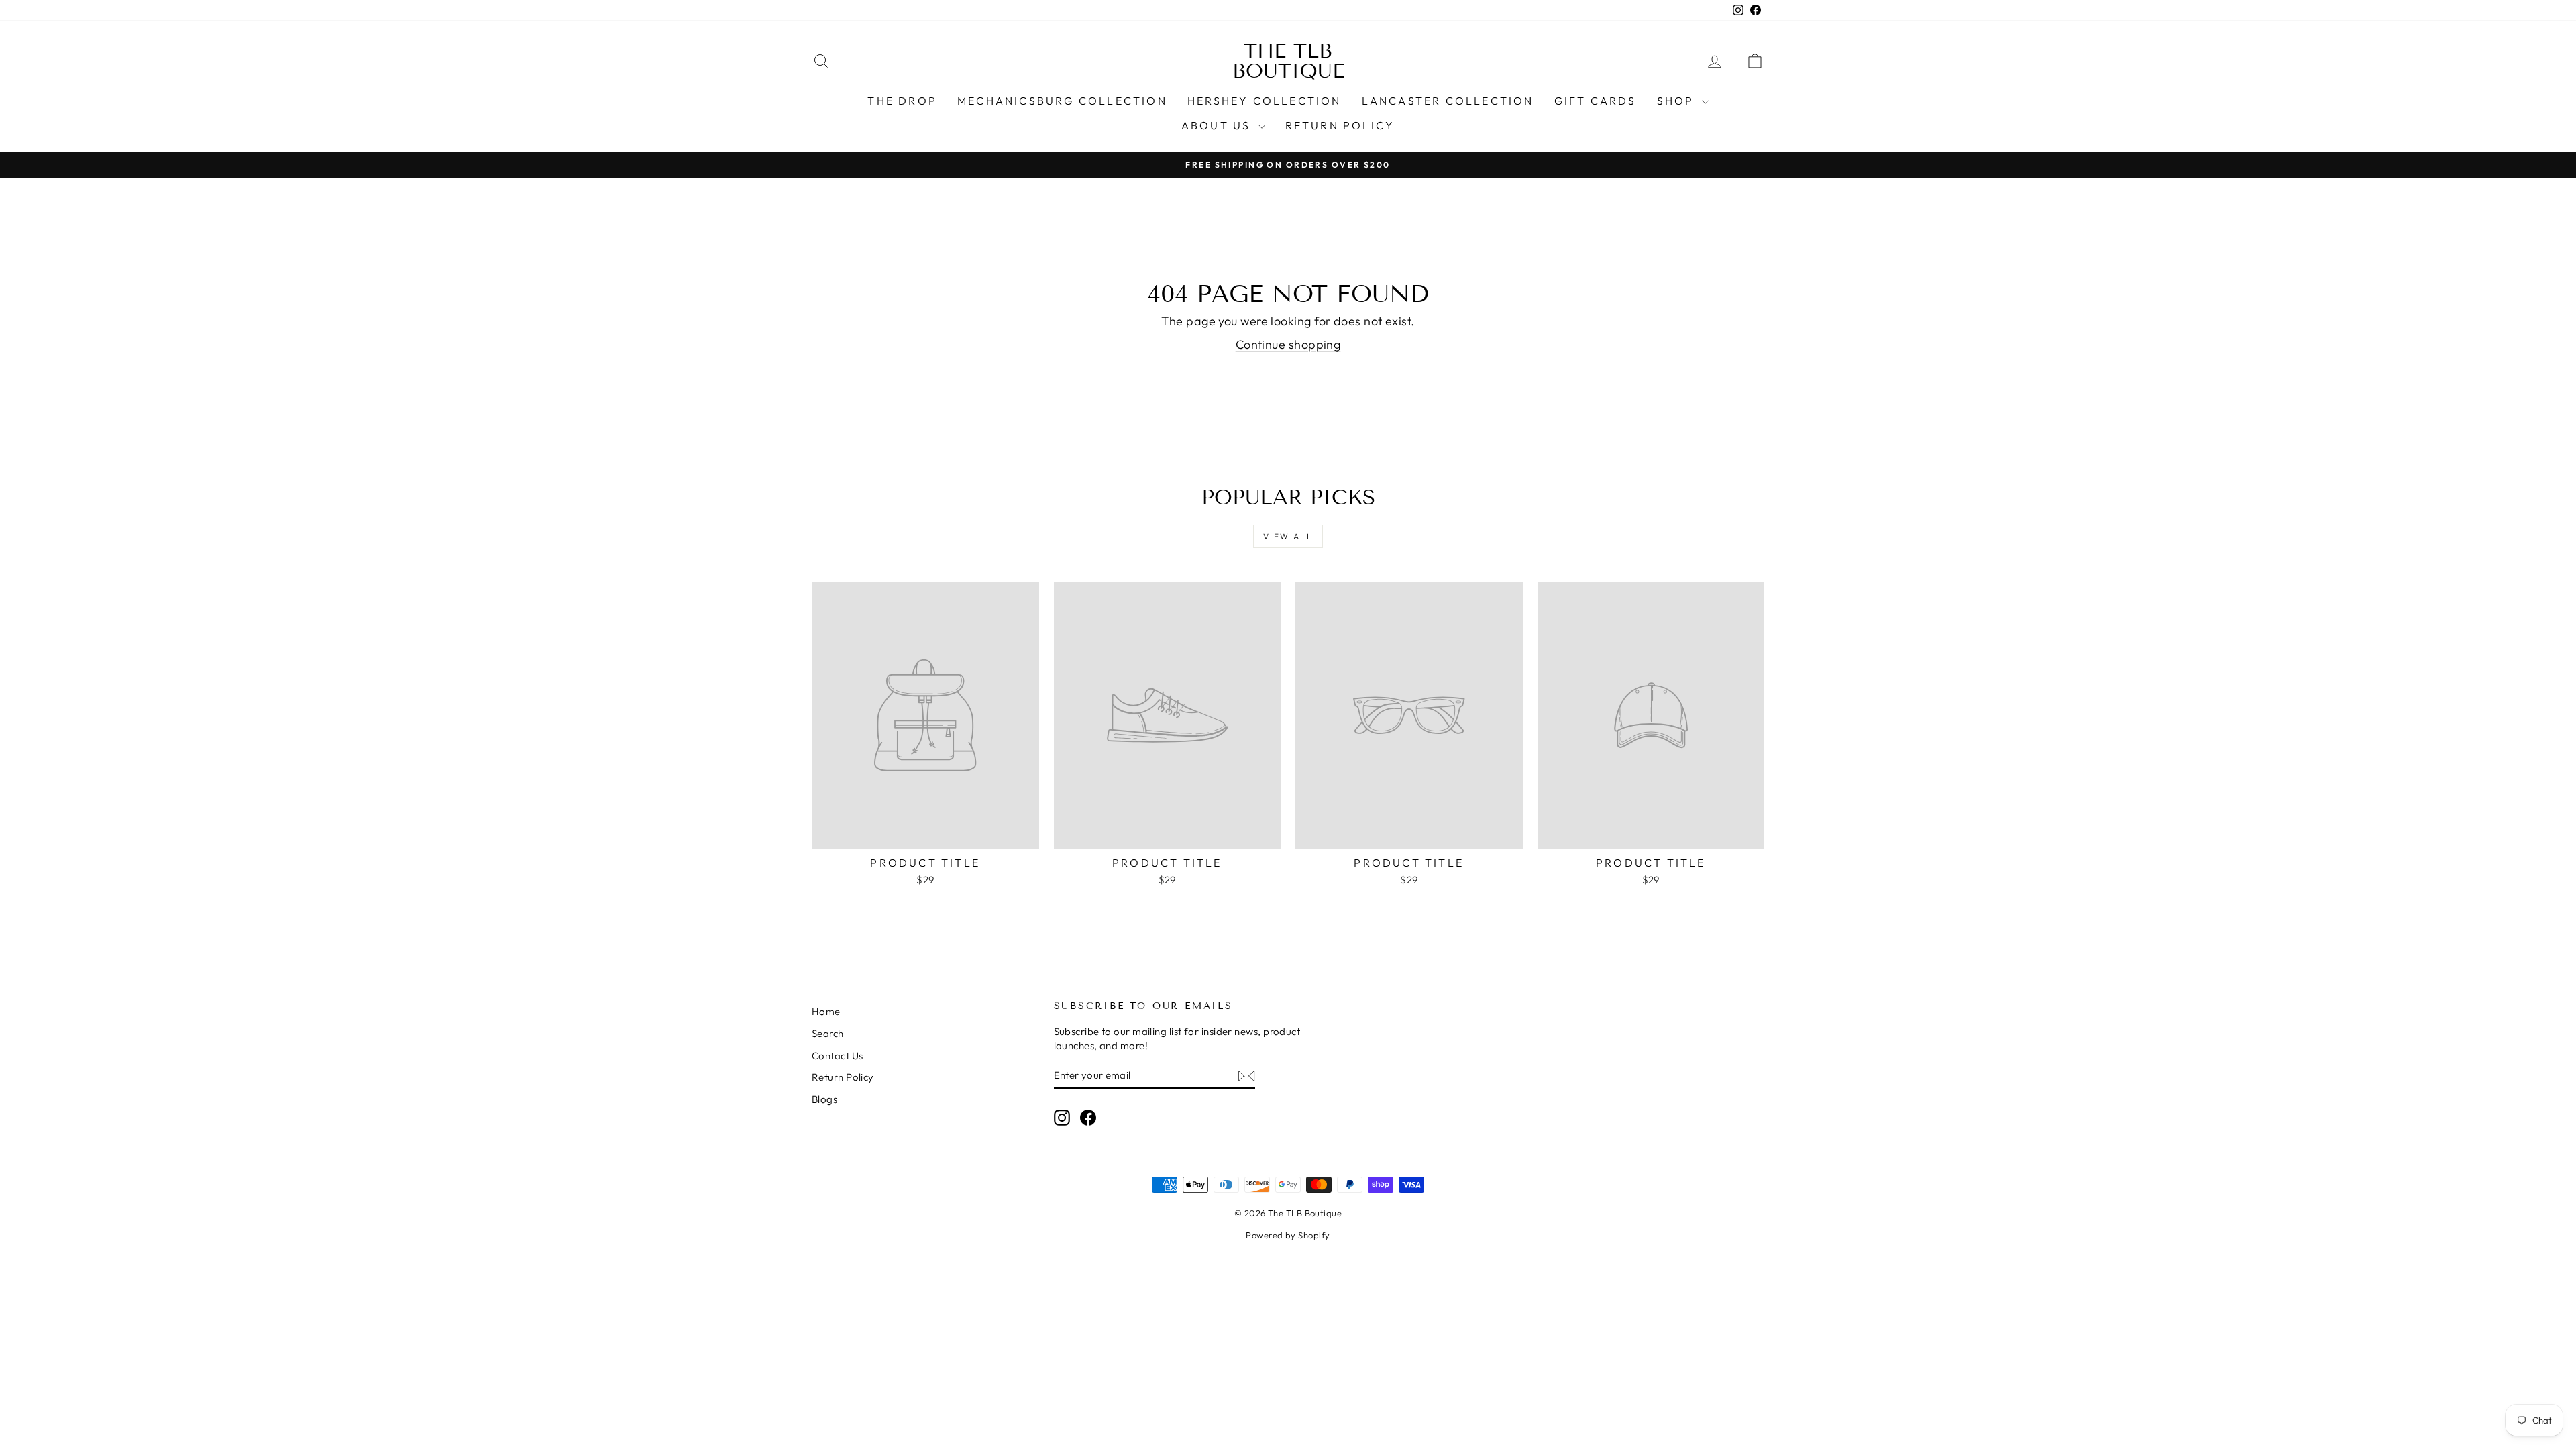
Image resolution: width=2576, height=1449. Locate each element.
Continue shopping (1288, 344)
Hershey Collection (1265, 101)
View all (1288, 536)
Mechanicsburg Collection (1062, 101)
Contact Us (838, 1056)
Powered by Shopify (1288, 1235)
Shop (1678, 101)
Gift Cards (1596, 101)
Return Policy (1340, 125)
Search (828, 1033)
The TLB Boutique (1288, 61)
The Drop (902, 101)
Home (826, 1011)
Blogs (824, 1099)
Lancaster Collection (1448, 101)
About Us (1218, 125)
